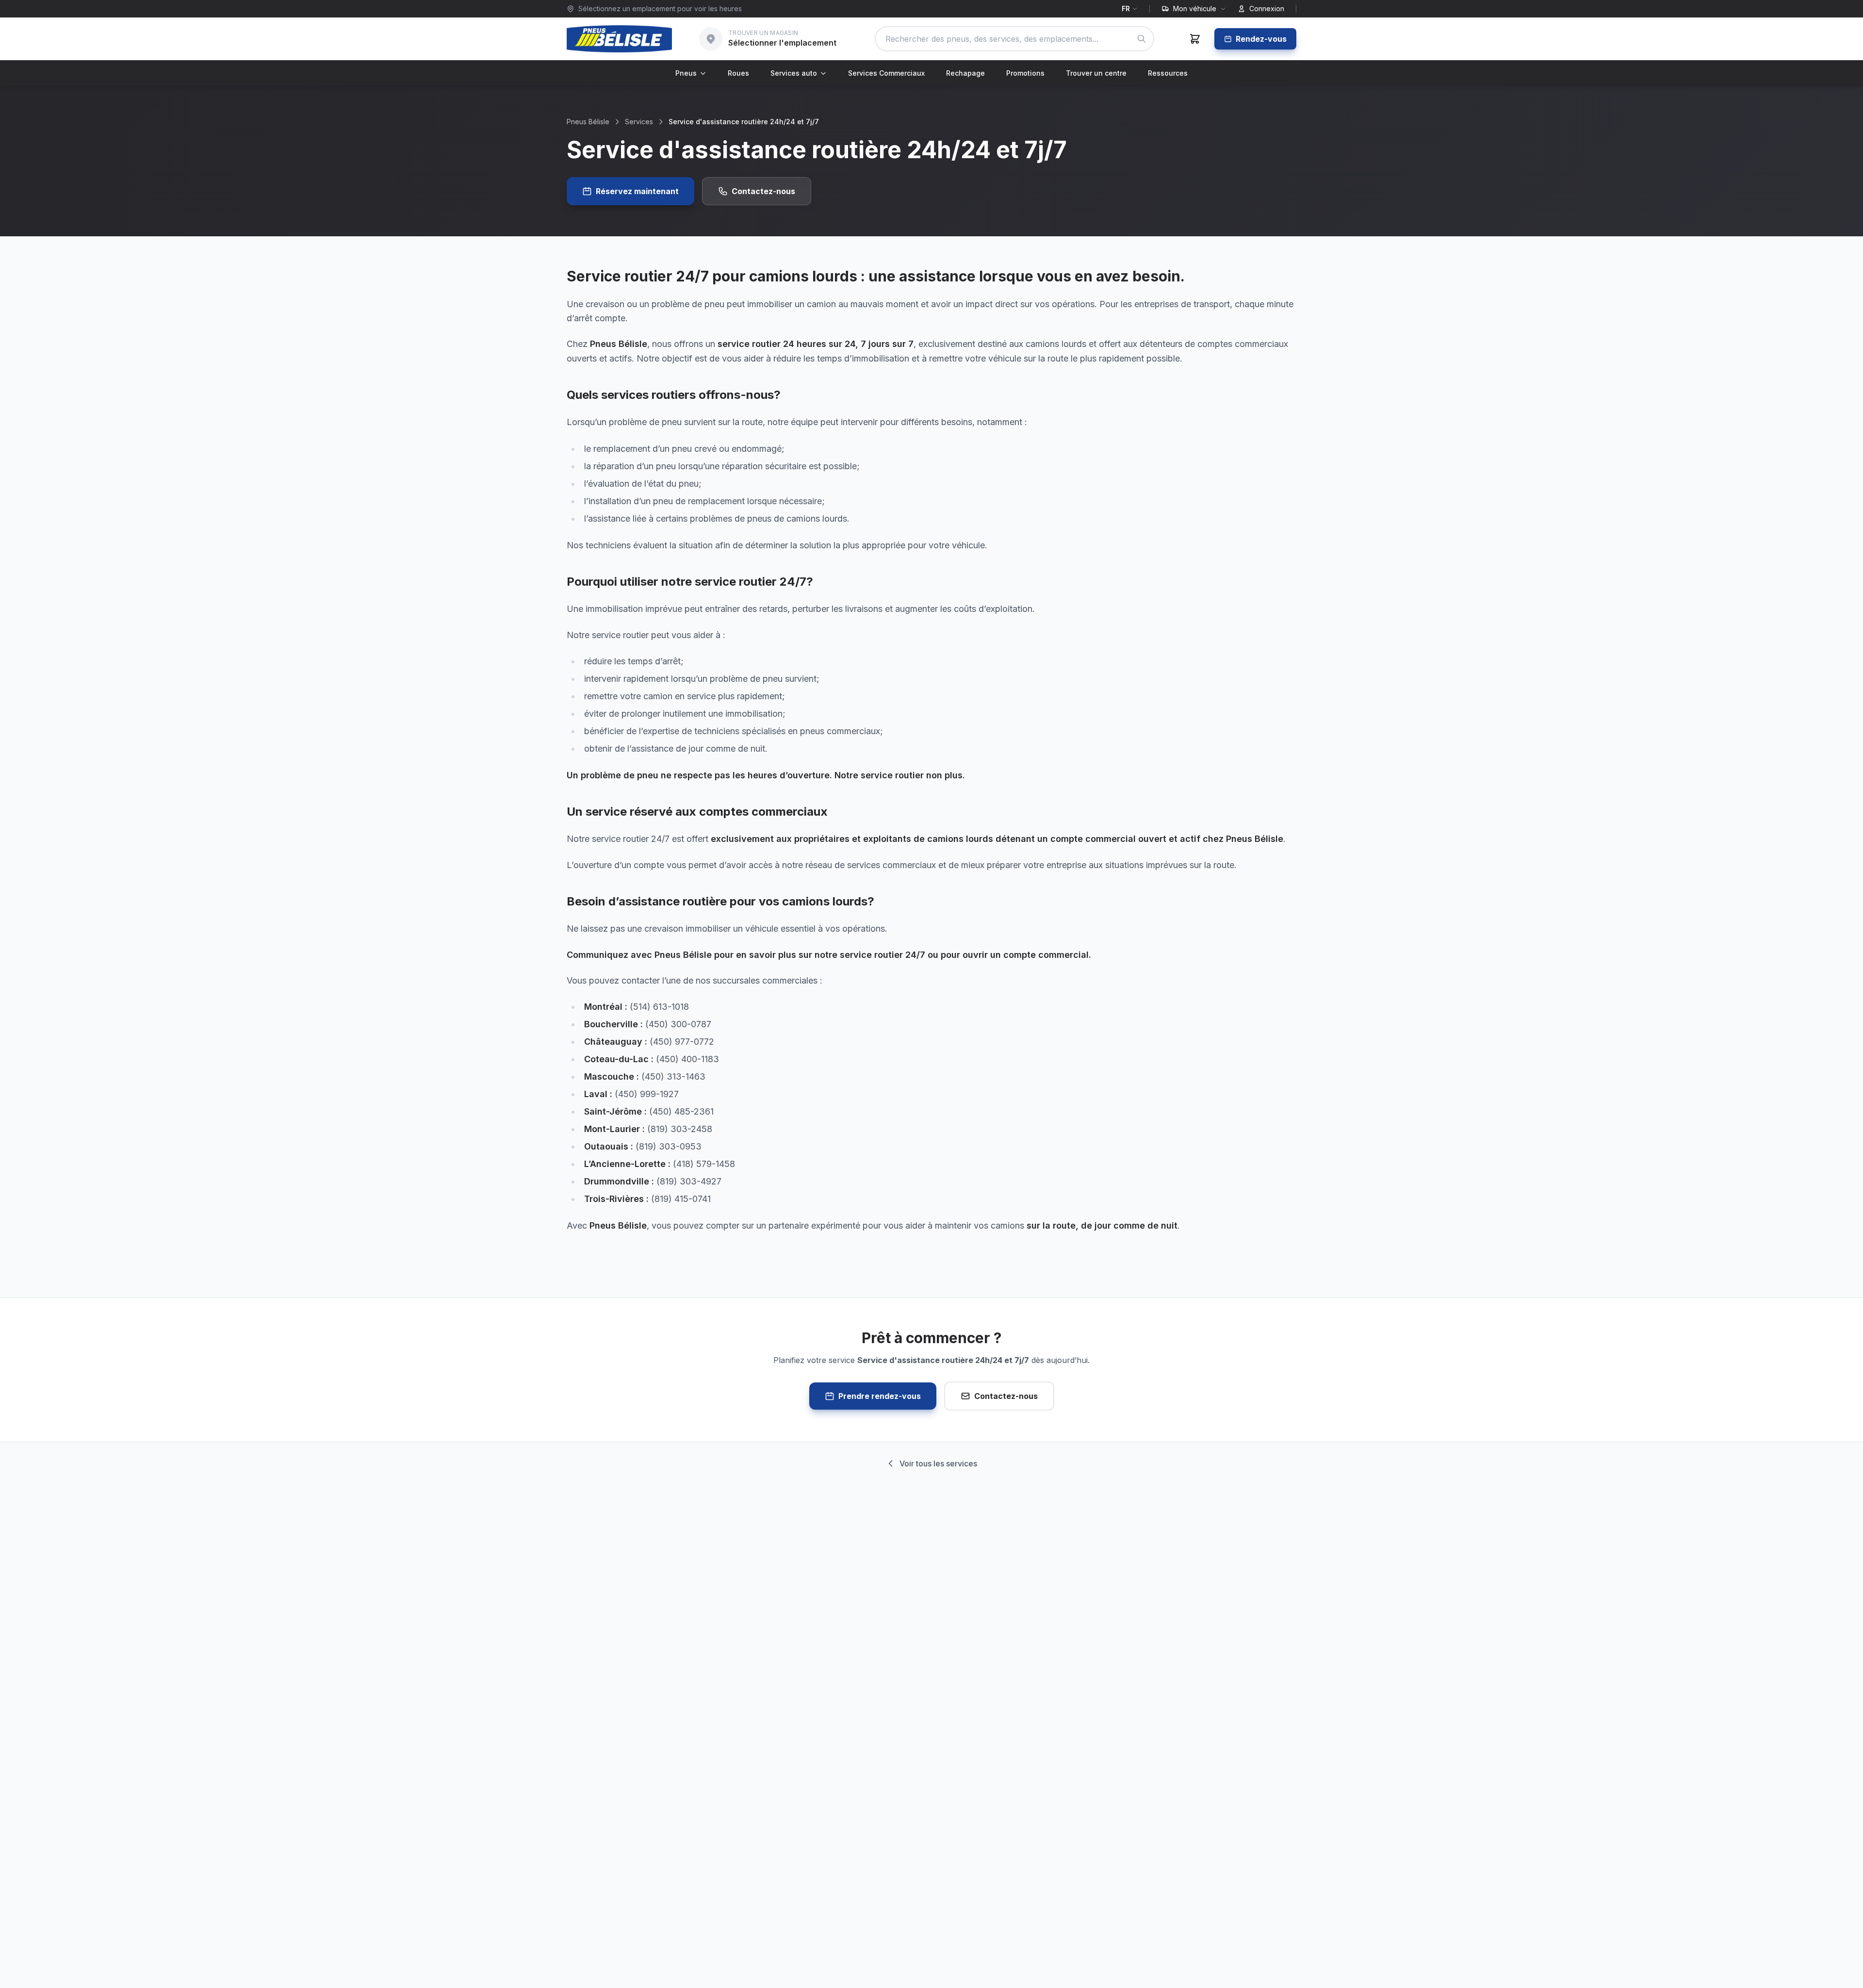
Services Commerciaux (886, 73)
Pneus (686, 73)
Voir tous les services (938, 1463)
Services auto (794, 73)
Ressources (1168, 73)
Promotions (1025, 73)
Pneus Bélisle (588, 122)
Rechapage (965, 73)
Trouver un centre (1096, 73)
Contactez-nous (763, 191)
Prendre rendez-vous (880, 1396)
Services (639, 122)
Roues (738, 73)
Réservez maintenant (637, 191)
